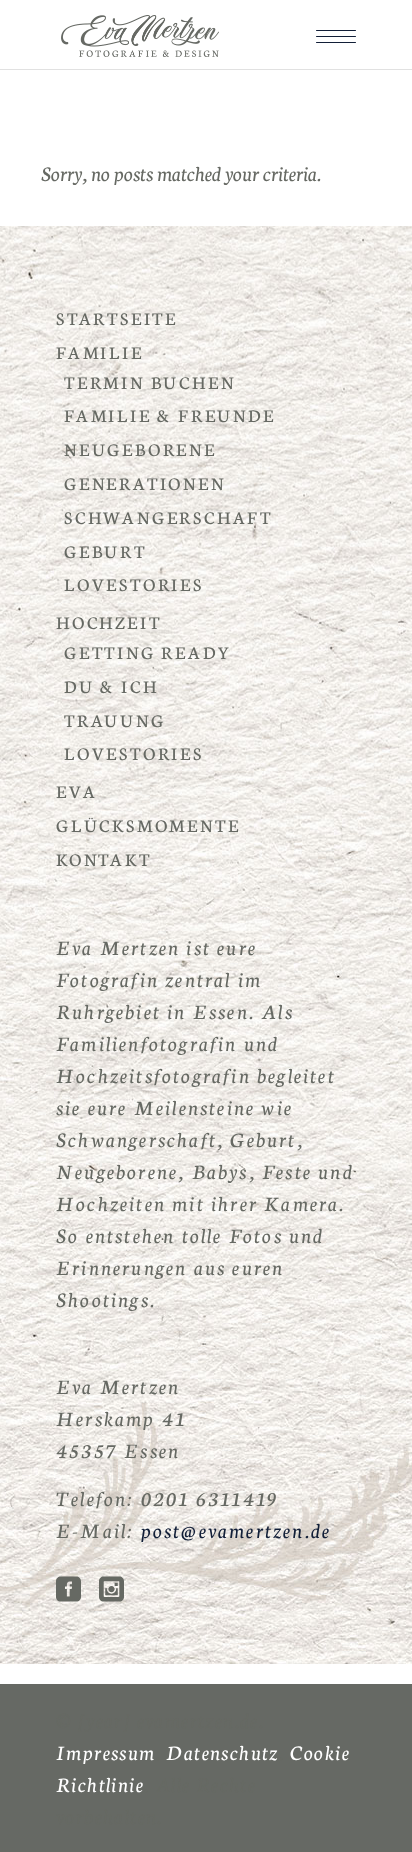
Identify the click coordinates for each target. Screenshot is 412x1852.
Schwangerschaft (168, 516)
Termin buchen (149, 381)
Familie (100, 351)
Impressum (106, 1751)
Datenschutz (222, 1751)
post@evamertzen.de (236, 1529)
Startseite (117, 317)
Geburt (105, 550)
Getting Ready (147, 651)
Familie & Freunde (170, 414)
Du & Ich (111, 685)
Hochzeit (108, 621)
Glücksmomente (148, 824)
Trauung (115, 719)
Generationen (145, 482)
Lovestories (134, 583)
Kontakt (104, 858)
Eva (76, 790)
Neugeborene (140, 448)
